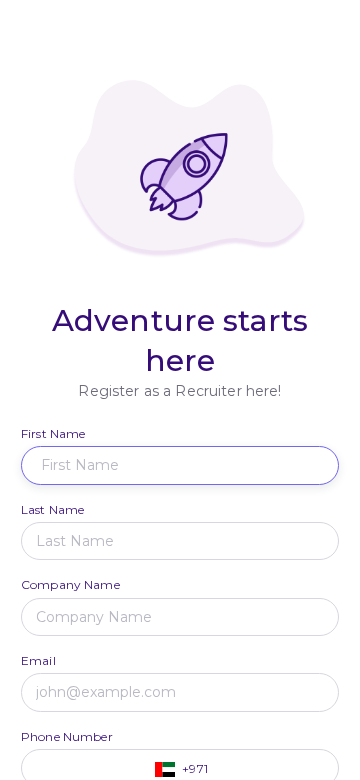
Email (38, 660)
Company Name (70, 584)
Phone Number (67, 736)
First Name (53, 433)
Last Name (52, 509)
